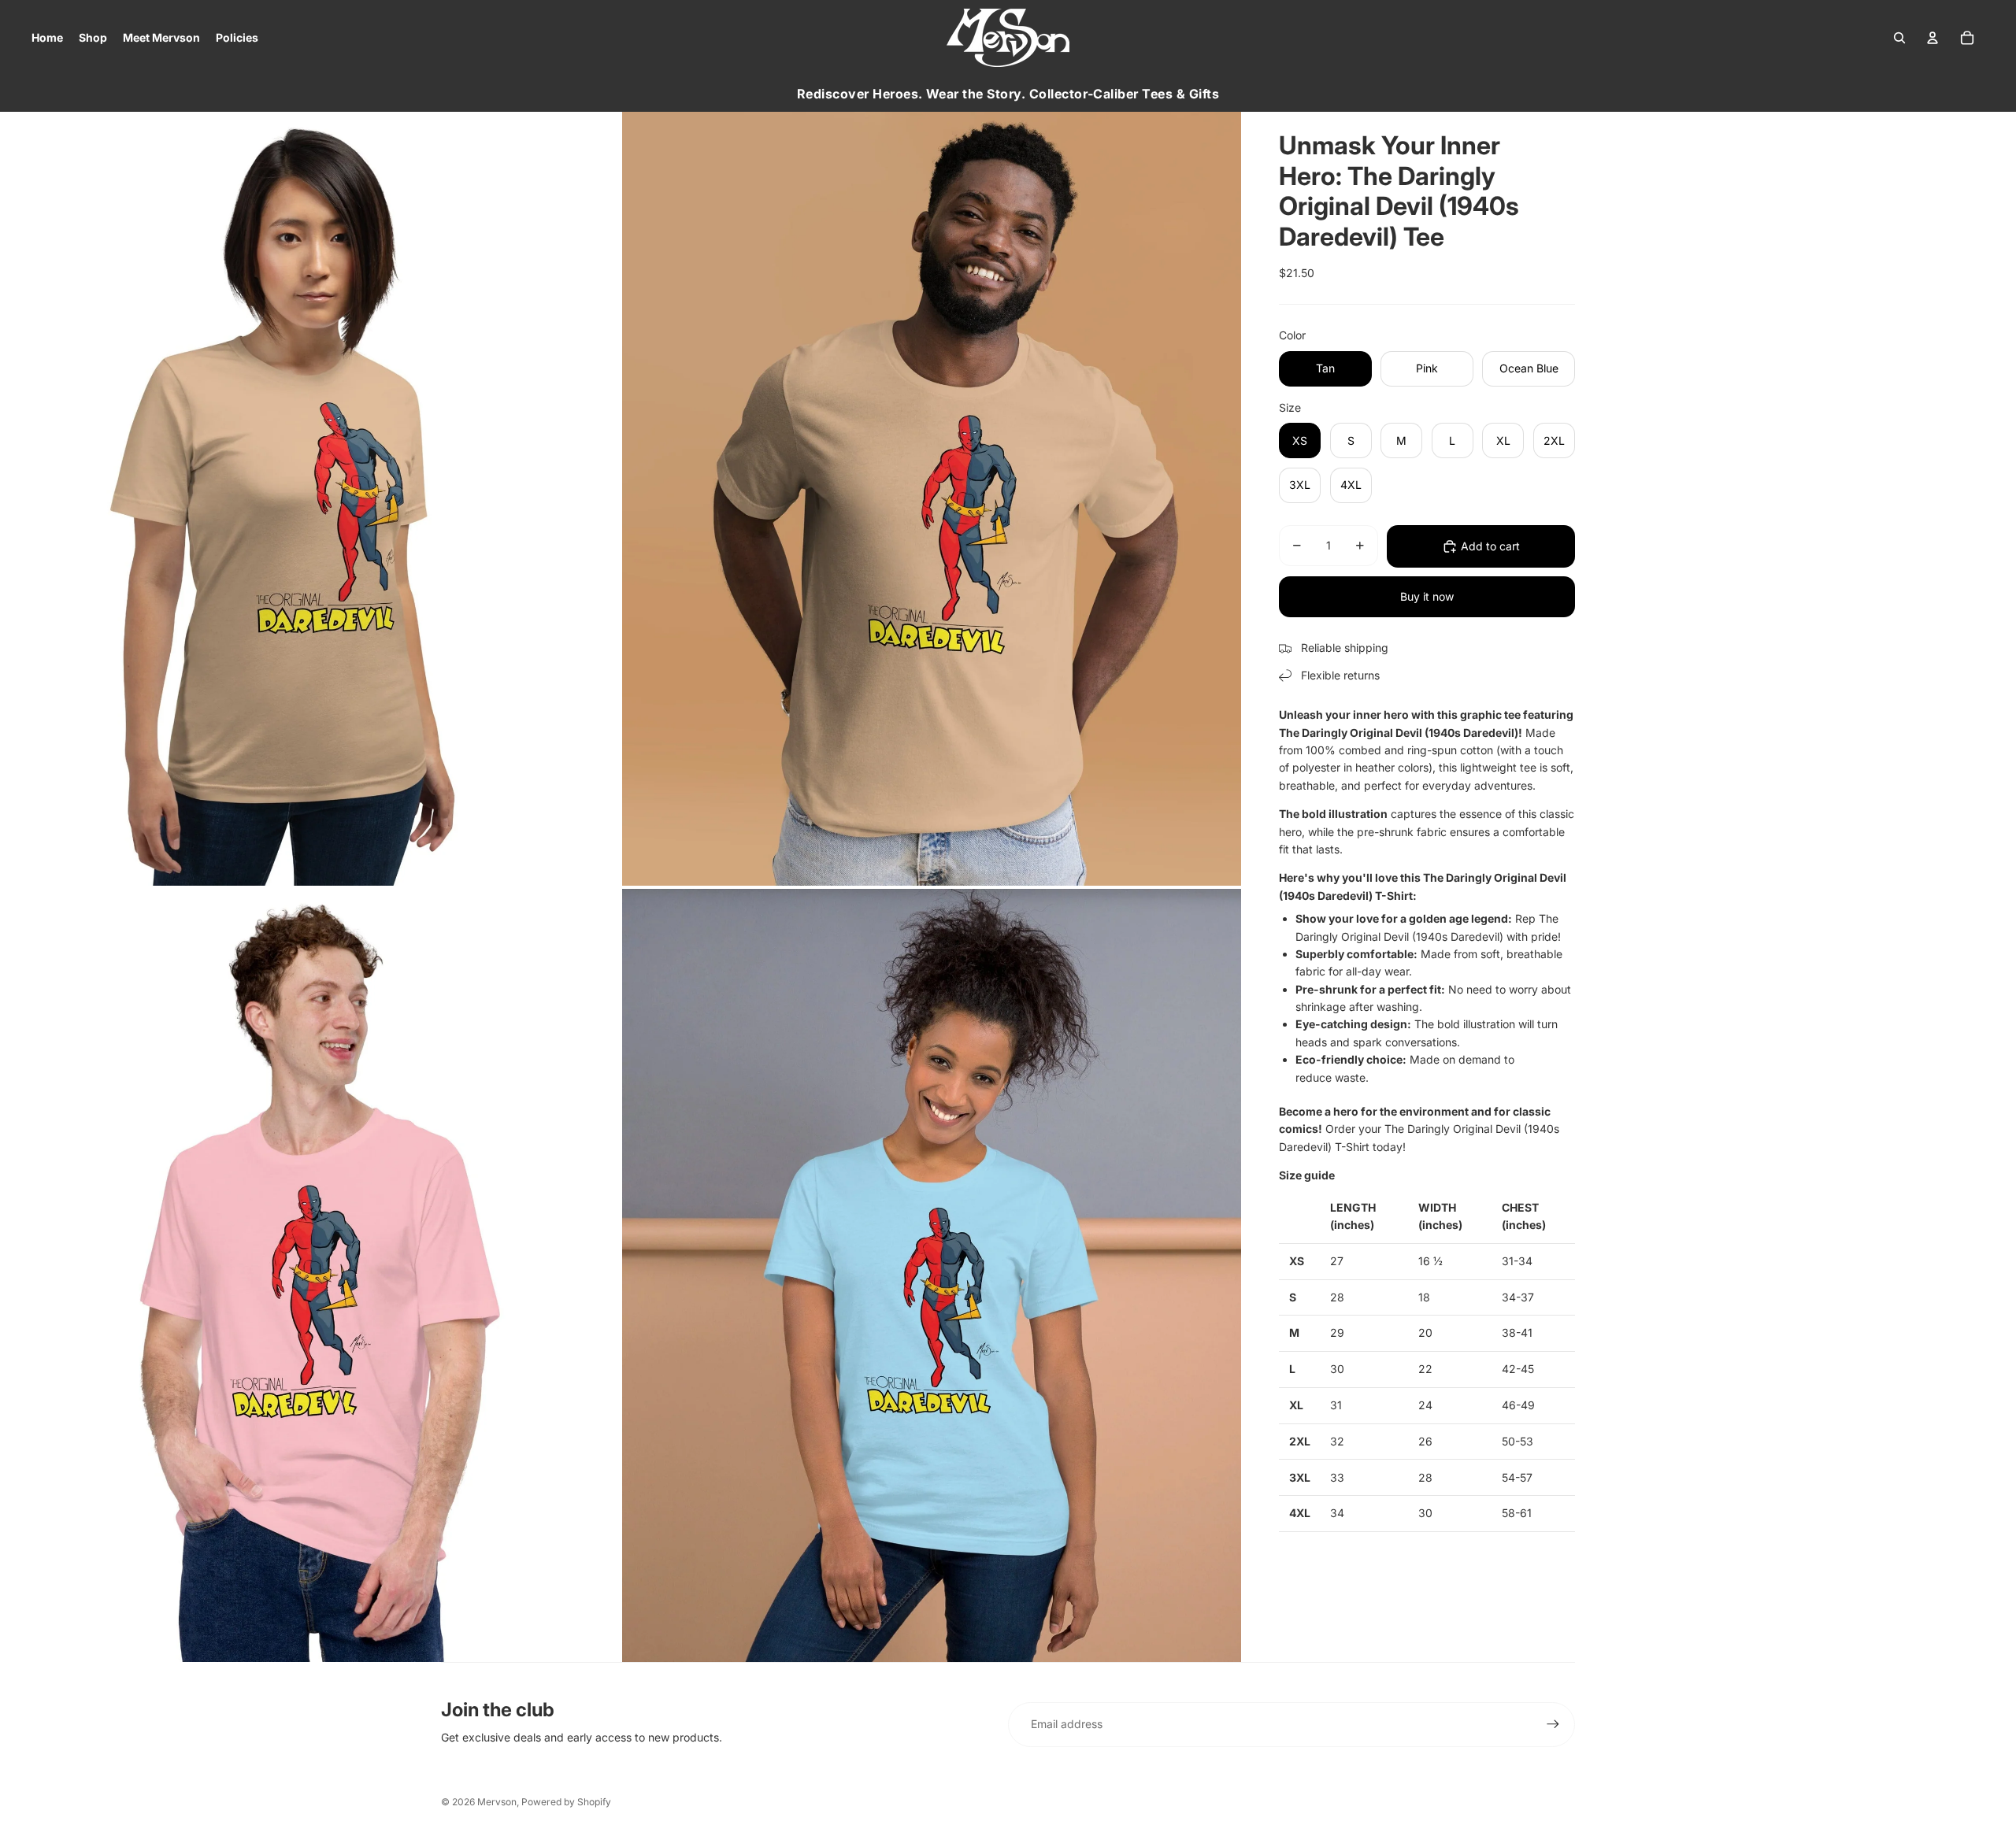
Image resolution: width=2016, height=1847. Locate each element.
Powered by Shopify (566, 1802)
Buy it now (1427, 596)
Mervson (497, 1802)
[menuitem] (47, 38)
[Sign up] (1553, 1724)
